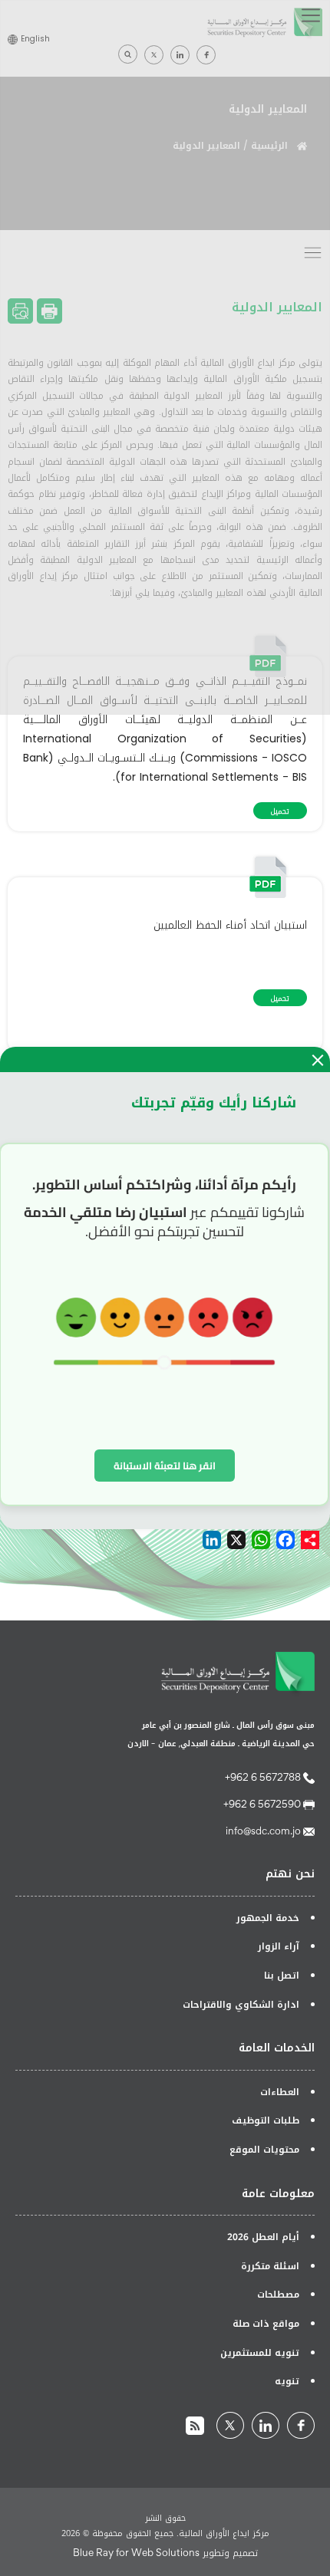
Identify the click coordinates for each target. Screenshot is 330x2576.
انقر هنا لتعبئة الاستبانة (165, 1466)
